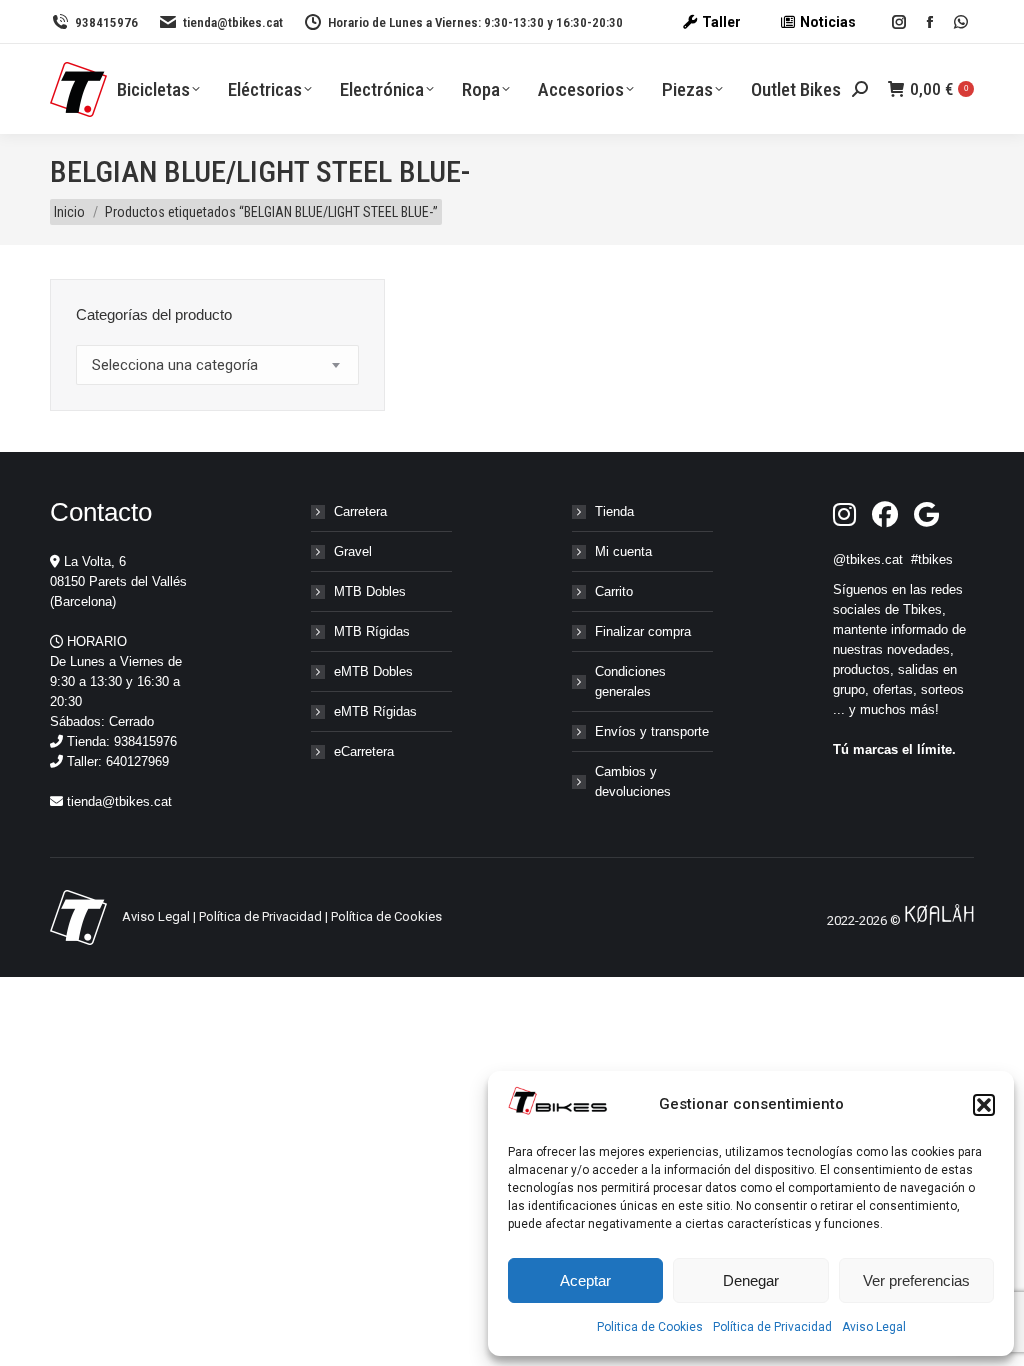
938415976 (106, 22)
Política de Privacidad (772, 1327)
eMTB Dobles (373, 671)
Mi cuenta (623, 551)
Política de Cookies (386, 916)
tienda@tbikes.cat (233, 22)
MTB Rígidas (372, 631)
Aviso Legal (874, 1327)
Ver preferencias (916, 1280)
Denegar (751, 1280)
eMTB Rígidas (375, 711)
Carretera (360, 511)
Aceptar (585, 1280)
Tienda (614, 511)
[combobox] (217, 365)
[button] (984, 1105)
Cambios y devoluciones (633, 781)
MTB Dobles (370, 591)
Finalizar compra (643, 631)
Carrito (614, 591)
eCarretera (364, 751)
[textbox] (175, 365)
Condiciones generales (630, 681)
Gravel (353, 551)
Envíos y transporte (652, 731)
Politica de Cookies (650, 1327)
